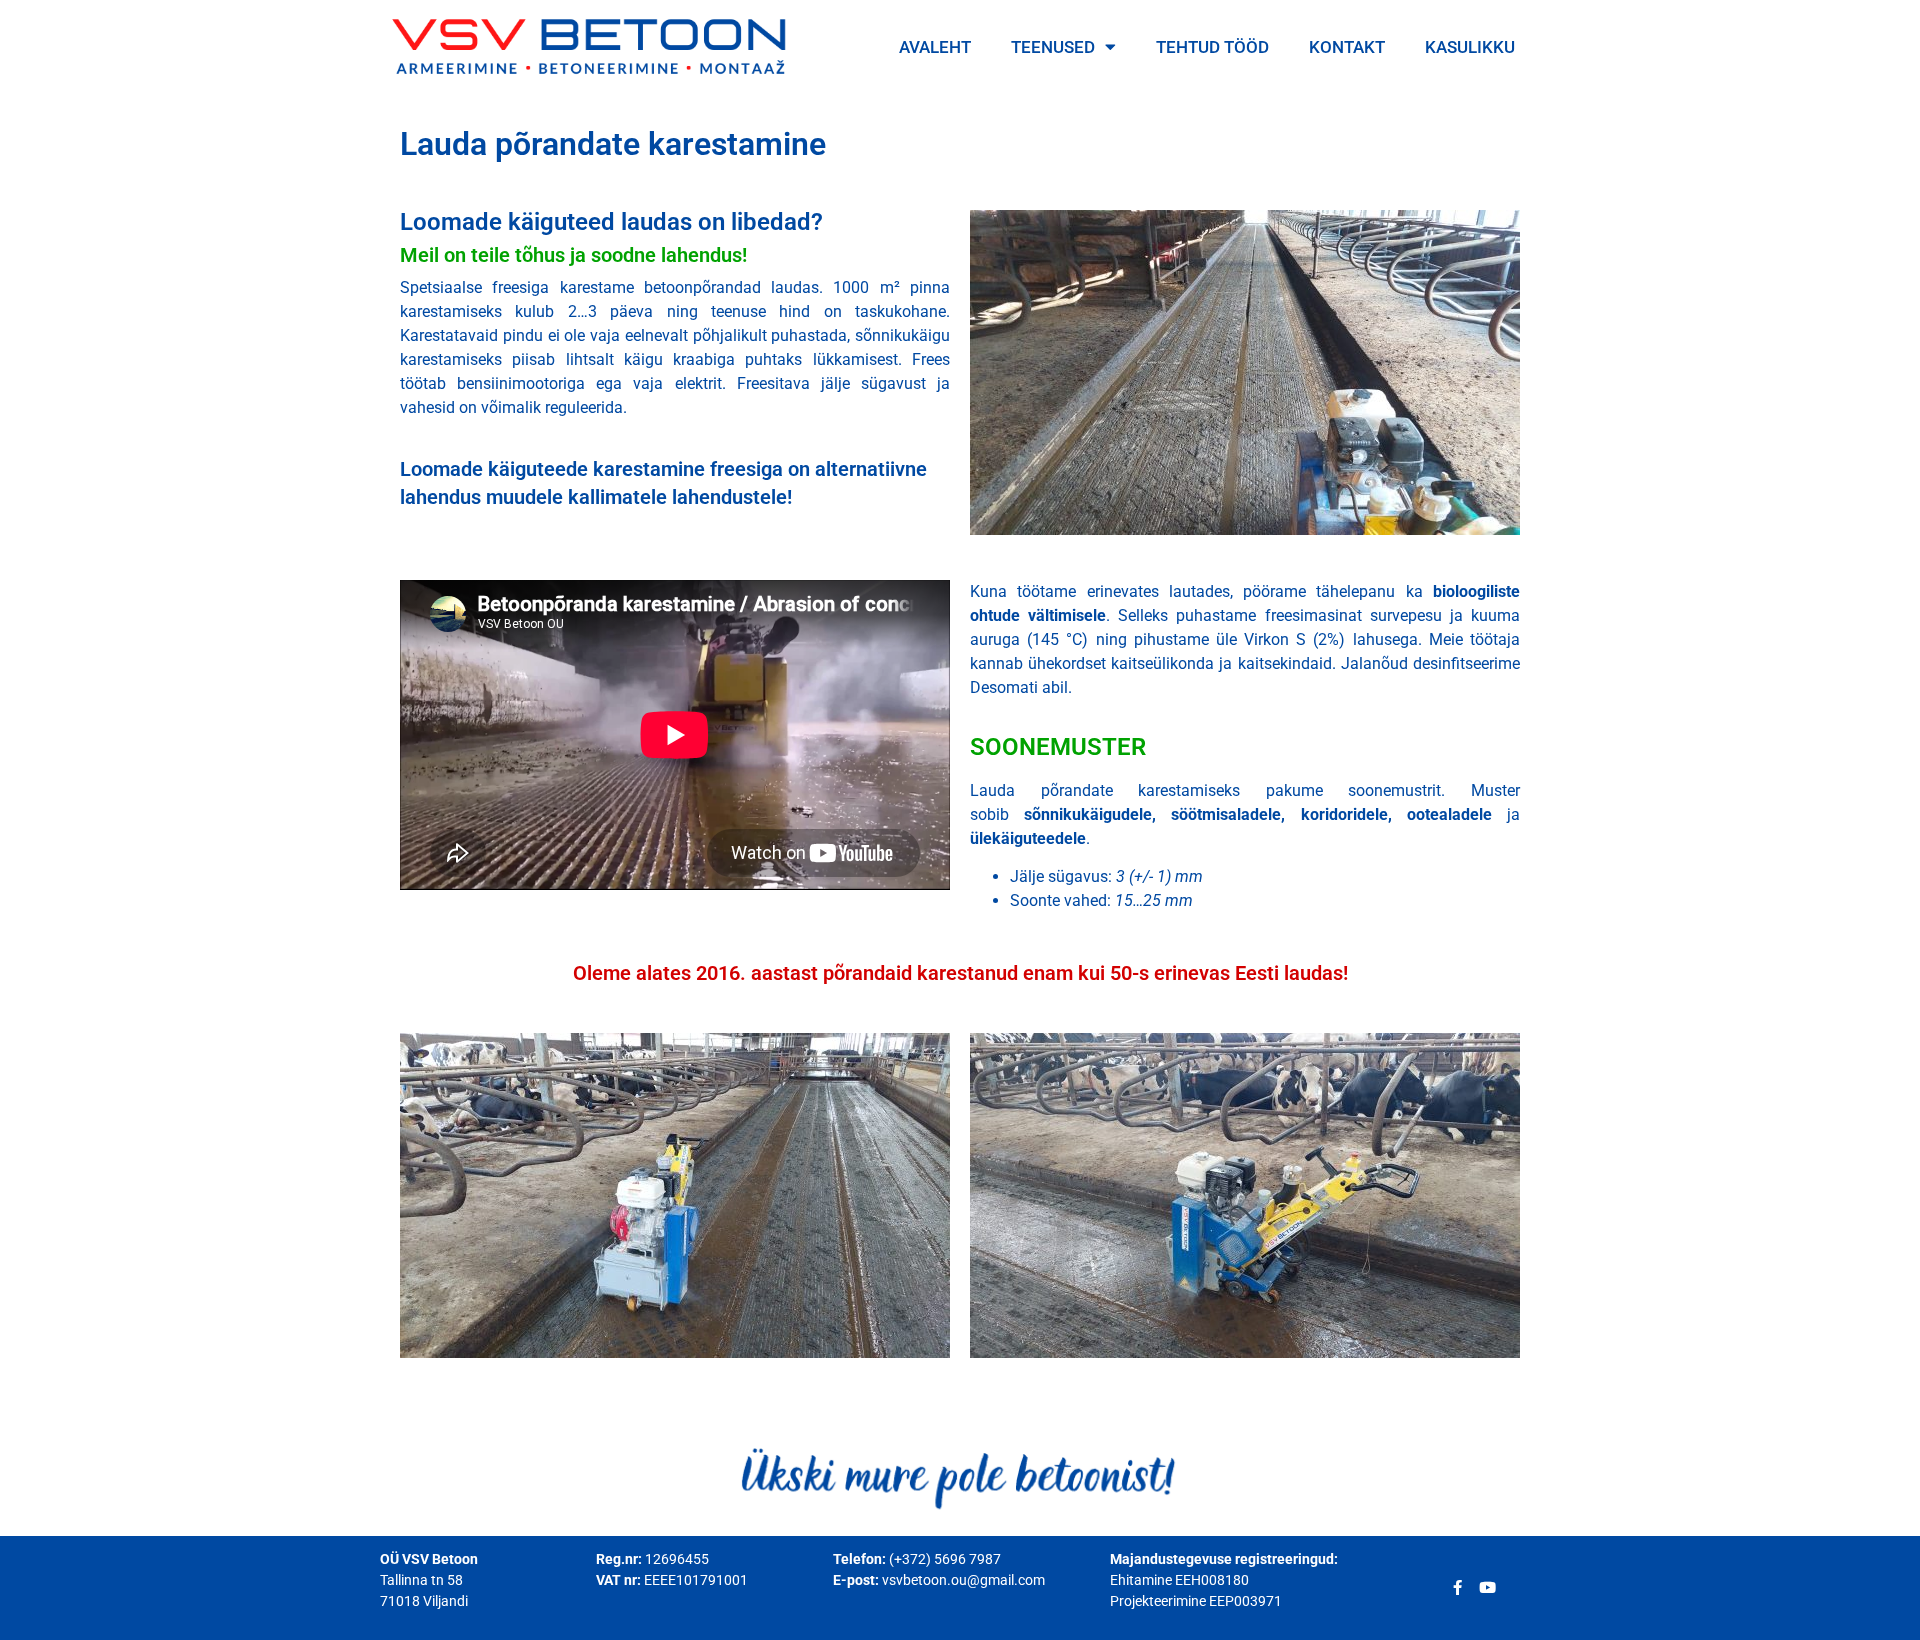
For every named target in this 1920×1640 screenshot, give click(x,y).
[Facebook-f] (1457, 1587)
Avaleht (935, 47)
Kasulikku (1470, 47)
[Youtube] (1487, 1587)
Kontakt (1347, 47)
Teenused (1053, 47)
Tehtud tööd (1212, 47)
